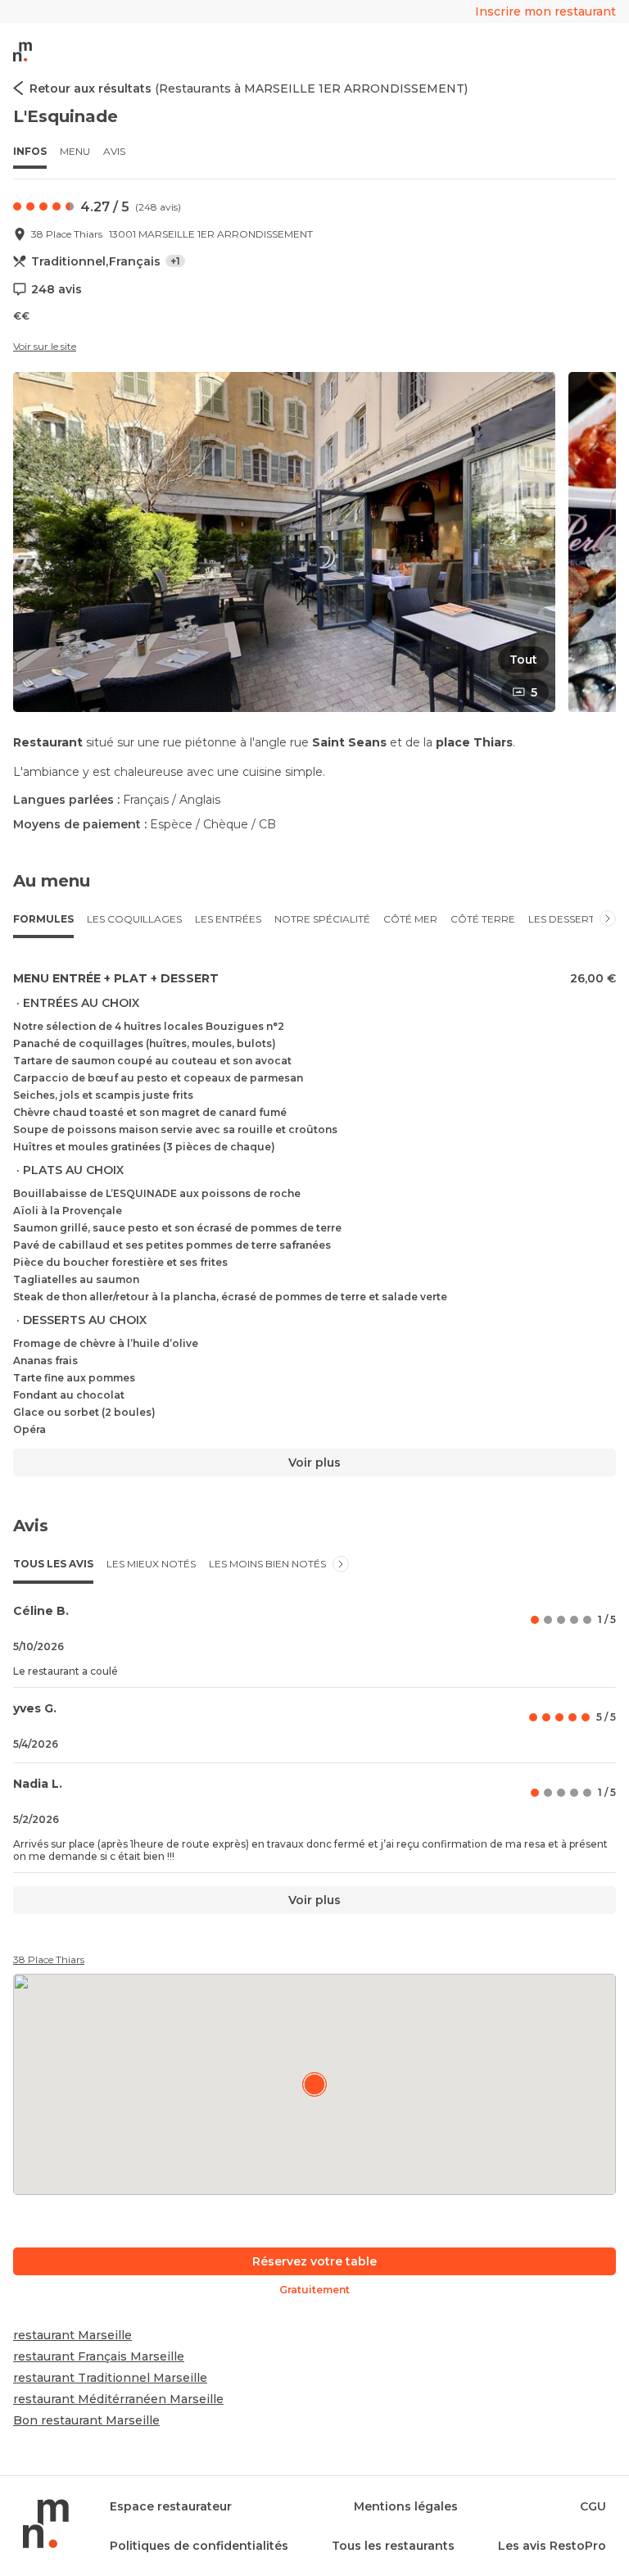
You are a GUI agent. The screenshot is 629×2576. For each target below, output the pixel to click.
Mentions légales (406, 2506)
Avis (114, 151)
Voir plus (314, 1463)
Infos (30, 151)
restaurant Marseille (72, 2335)
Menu (75, 151)
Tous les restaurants (393, 2546)
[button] (284, 542)
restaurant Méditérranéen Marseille (118, 2399)
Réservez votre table (314, 2261)
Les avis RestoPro (552, 2546)
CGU (593, 2506)
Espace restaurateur (171, 2506)
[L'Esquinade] (314, 2084)
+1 (175, 261)
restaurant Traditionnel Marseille (110, 2378)
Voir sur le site (45, 346)
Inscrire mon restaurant (545, 11)
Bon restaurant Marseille (86, 2420)
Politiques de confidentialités (199, 2546)
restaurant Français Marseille (99, 2356)
